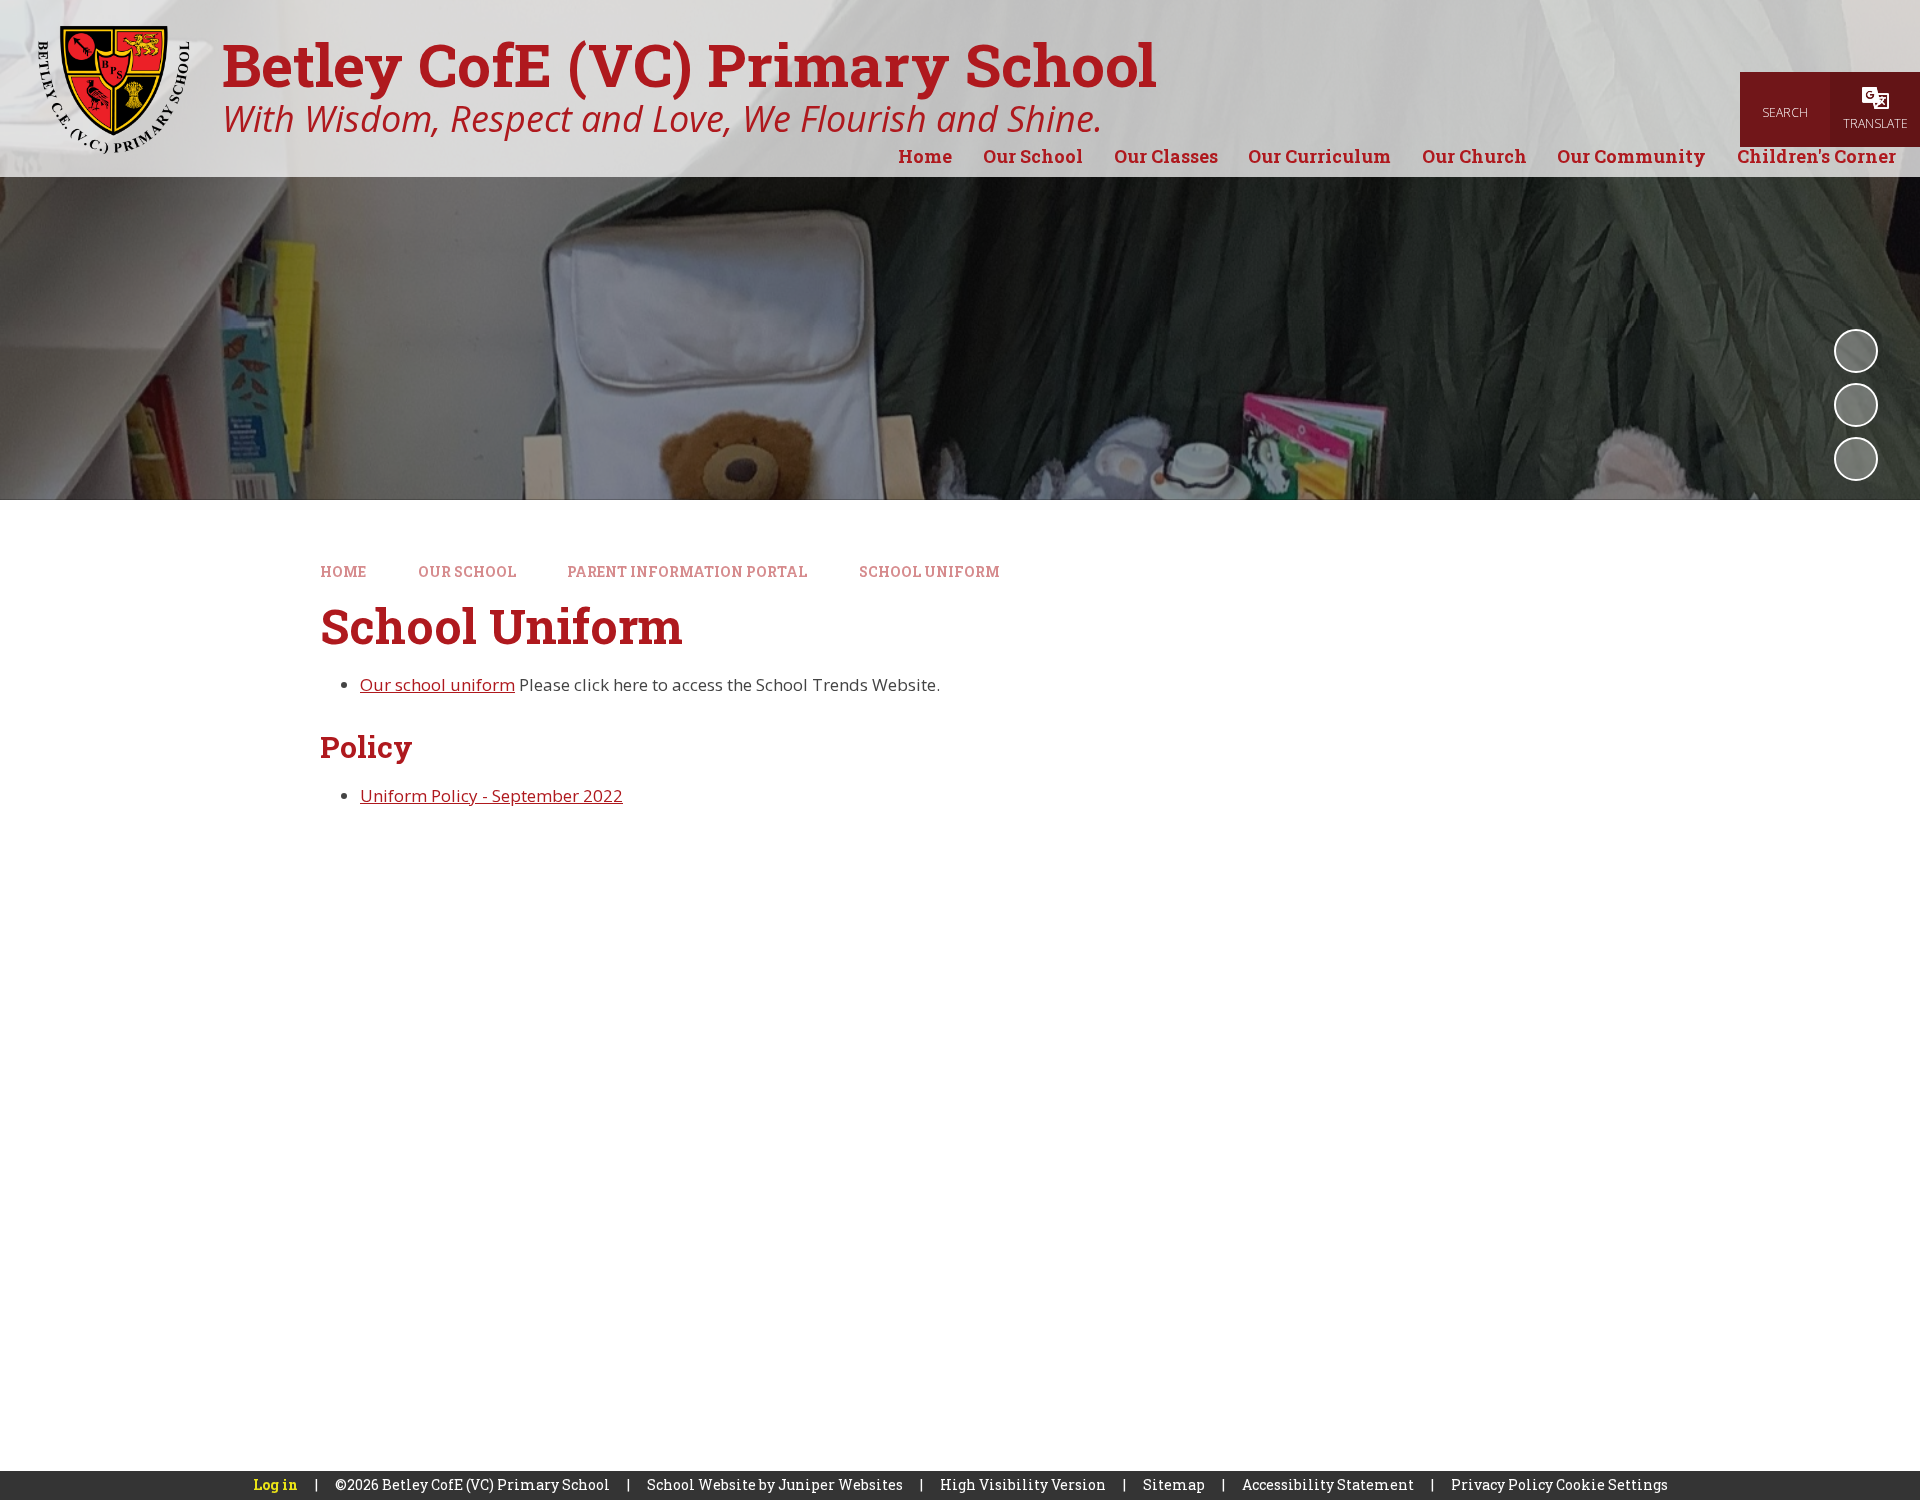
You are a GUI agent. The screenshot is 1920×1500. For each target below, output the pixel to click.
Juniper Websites (840, 1484)
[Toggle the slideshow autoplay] (1856, 351)
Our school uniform (437, 684)
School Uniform (929, 571)
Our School (467, 571)
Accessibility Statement (1328, 1484)
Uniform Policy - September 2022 (491, 795)
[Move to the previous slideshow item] (1856, 405)
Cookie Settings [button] (1612, 1484)
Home (343, 571)
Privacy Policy (1502, 1484)
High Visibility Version (1023, 1484)
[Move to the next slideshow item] (1856, 459)
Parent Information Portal (687, 571)
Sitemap (1174, 1484)
